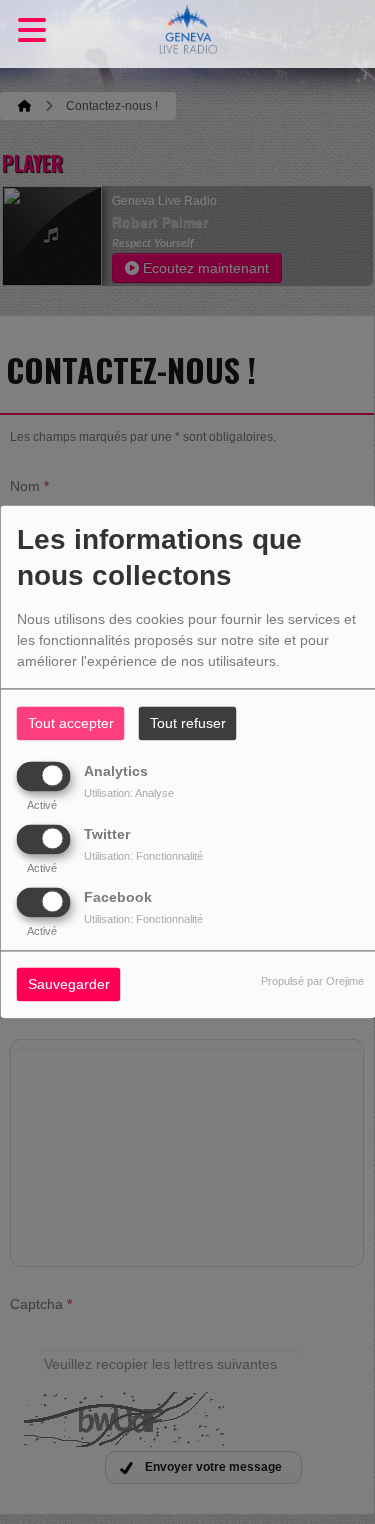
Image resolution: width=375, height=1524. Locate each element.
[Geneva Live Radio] (188, 34)
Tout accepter (71, 724)
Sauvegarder (69, 985)
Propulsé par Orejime (312, 982)
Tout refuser (188, 724)
